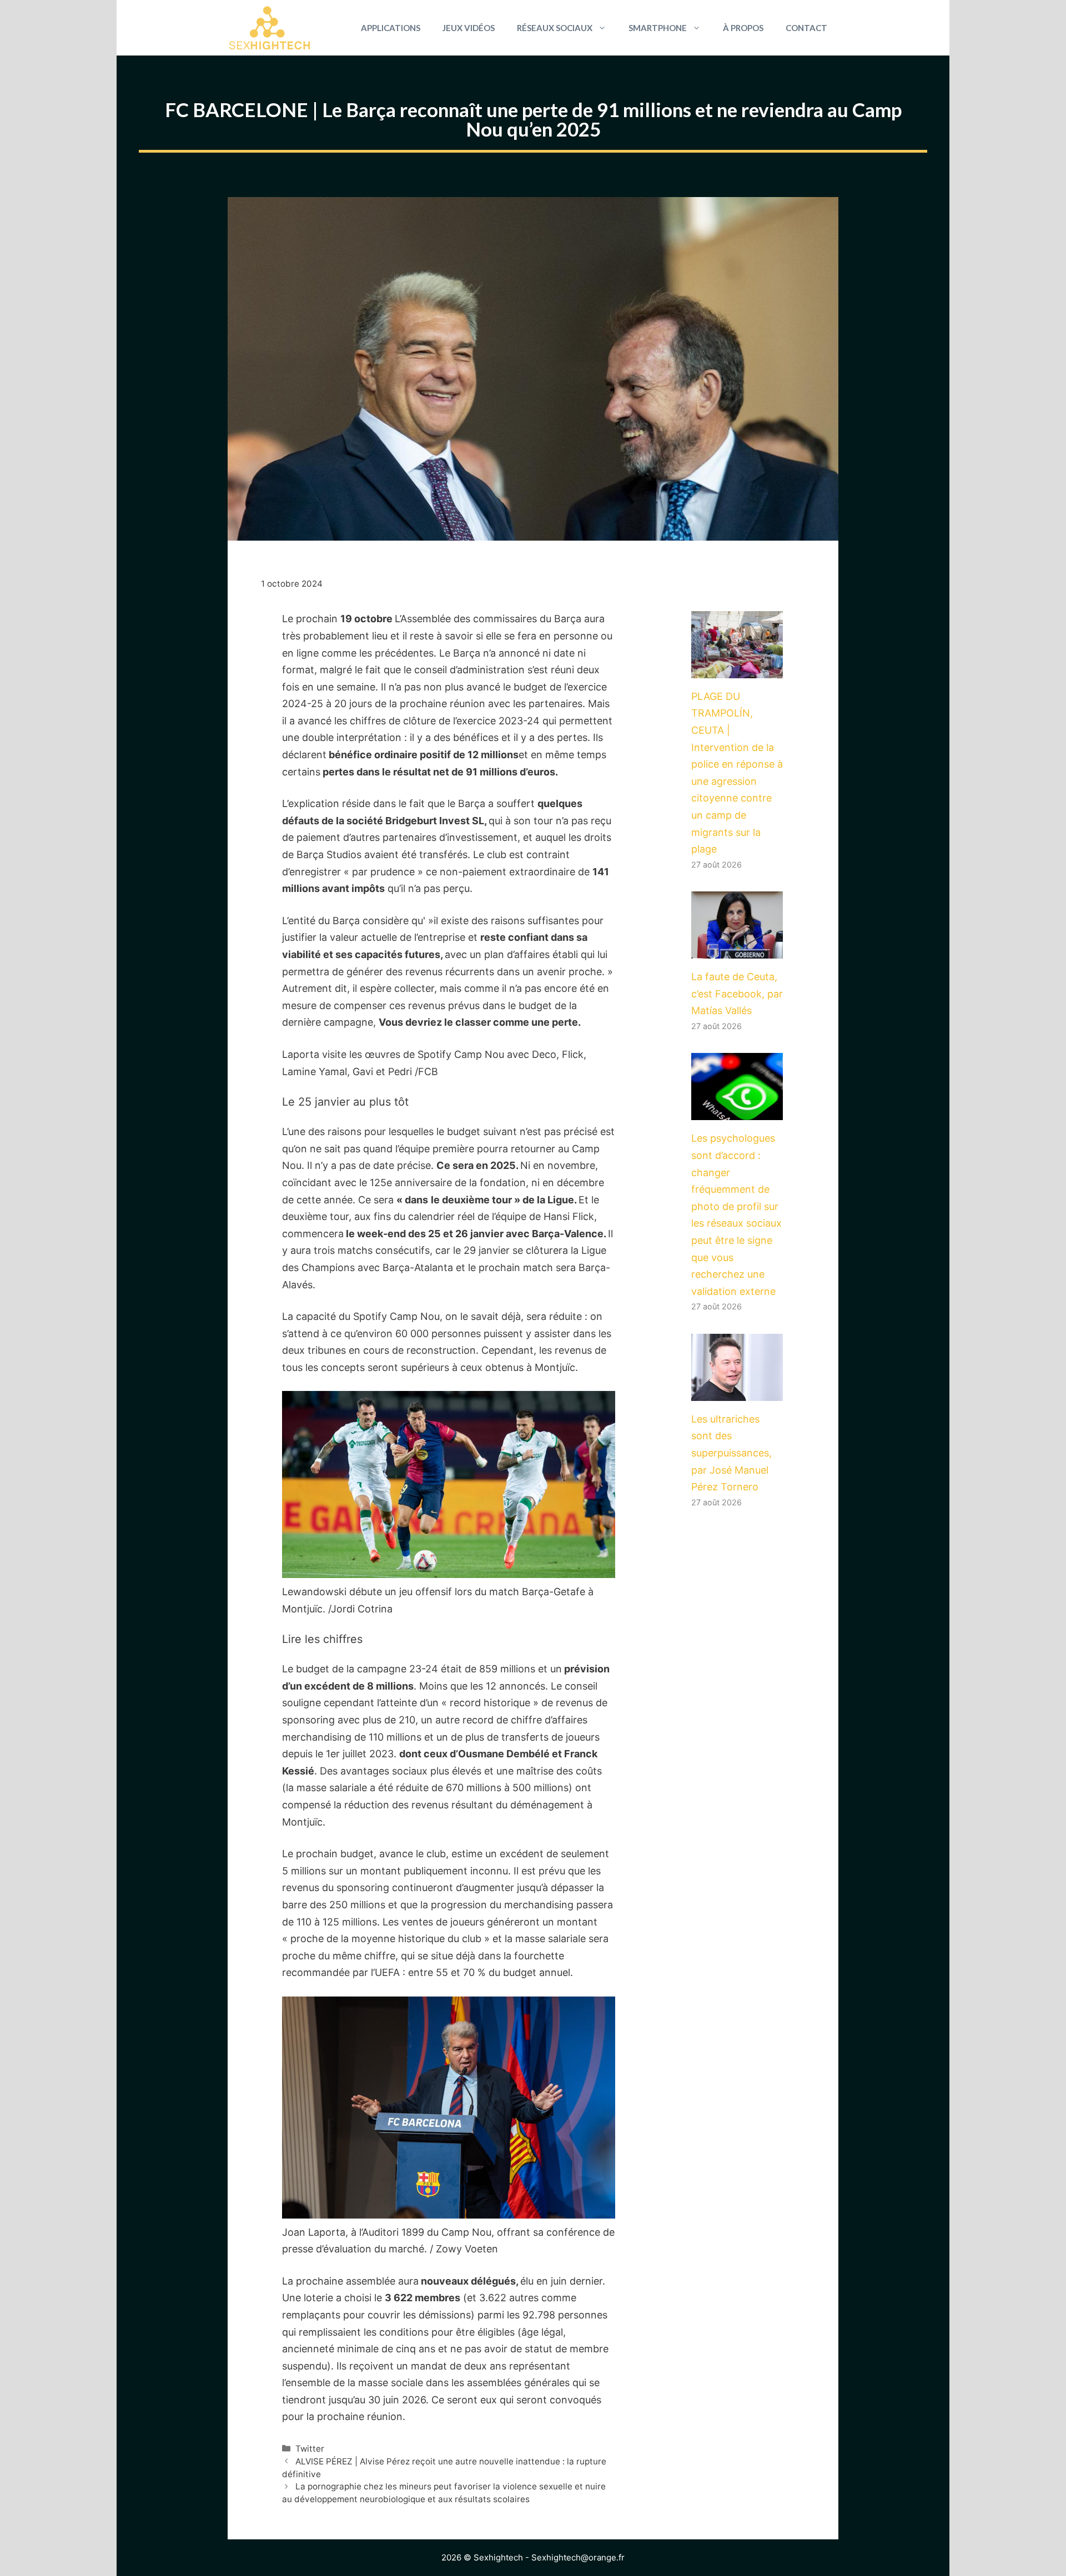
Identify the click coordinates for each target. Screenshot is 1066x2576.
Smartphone (658, 28)
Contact (806, 28)
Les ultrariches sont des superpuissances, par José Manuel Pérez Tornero (731, 1453)
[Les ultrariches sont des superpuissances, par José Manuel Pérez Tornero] (737, 1392)
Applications (391, 28)
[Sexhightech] (270, 28)
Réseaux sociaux (555, 28)
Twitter (310, 2449)
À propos (743, 28)
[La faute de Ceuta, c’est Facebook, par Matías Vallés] (737, 950)
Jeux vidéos (469, 28)
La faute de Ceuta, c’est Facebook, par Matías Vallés (737, 994)
